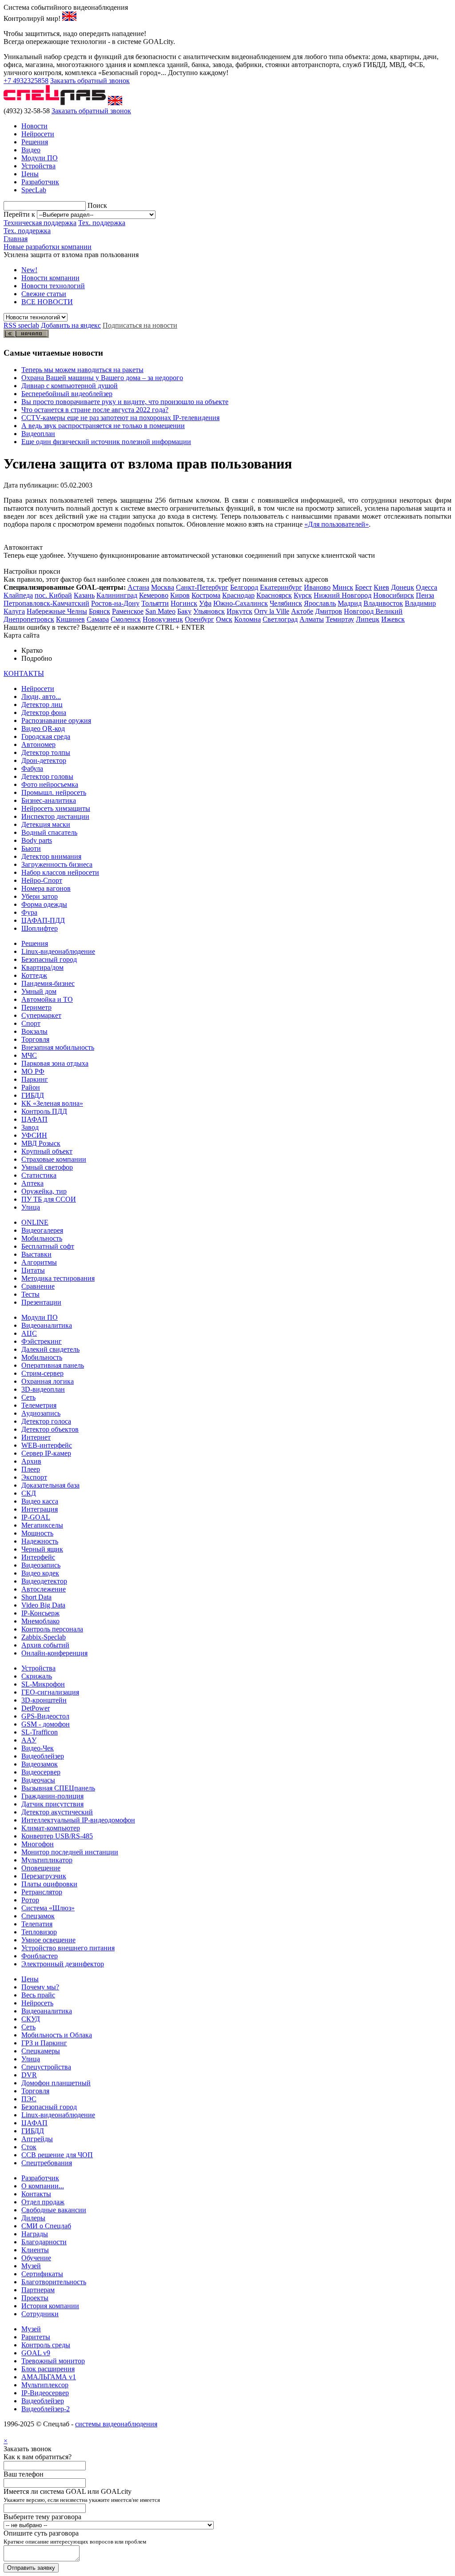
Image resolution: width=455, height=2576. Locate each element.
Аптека (32, 1183)
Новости (34, 126)
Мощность (37, 1533)
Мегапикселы (42, 1525)
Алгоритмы (39, 1262)
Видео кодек (40, 1573)
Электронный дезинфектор (63, 1964)
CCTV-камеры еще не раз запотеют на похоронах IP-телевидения (120, 418)
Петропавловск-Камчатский (46, 603)
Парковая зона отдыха (55, 1063)
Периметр (36, 1007)
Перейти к (19, 214)
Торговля (35, 1039)
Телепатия (37, 1924)
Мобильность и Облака (57, 2035)
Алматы (312, 619)
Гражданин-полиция (52, 1796)
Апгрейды (37, 2139)
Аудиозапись (41, 1413)
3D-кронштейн (44, 1700)
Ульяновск (209, 611)
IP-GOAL (36, 1517)
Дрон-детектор (44, 760)
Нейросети (38, 134)
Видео (31, 150)
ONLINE (35, 1222)
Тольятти (155, 603)
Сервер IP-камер (46, 1453)
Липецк (368, 619)
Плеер (31, 1469)
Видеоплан (38, 434)
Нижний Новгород (343, 595)
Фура (29, 912)
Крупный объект (47, 1151)
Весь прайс (38, 1995)
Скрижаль (37, 1676)
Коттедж (34, 975)
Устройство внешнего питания (68, 1948)
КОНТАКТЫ (24, 673)
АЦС (29, 1333)
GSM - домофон (46, 1724)
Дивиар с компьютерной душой (70, 386)
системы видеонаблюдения (116, 2424)
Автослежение (44, 1589)
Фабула (32, 768)
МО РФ (33, 1071)
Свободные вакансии (54, 2210)
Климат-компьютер (51, 1828)
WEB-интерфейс (47, 1445)
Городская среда (46, 736)
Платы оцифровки (49, 1884)
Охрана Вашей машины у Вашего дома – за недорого (102, 378)
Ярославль (320, 603)
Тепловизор (39, 1932)
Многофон (38, 1844)
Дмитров (329, 611)
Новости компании (50, 278)
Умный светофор (47, 1167)
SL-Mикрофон (43, 1684)
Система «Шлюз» (48, 1908)
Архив (31, 1461)
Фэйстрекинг (42, 1341)
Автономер (38, 744)
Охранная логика (48, 1381)
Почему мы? (40, 1987)
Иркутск (239, 611)
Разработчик (40, 182)
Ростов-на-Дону (115, 603)
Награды (35, 2234)
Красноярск (274, 595)
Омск (224, 619)
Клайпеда (18, 595)
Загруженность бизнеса (57, 864)
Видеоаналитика (47, 1325)
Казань (84, 595)
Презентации (41, 1302)
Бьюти (31, 848)
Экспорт (34, 1477)
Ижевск (393, 619)
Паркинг (35, 1079)
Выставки (36, 1254)
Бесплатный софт (48, 1246)
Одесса (427, 587)
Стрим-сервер (42, 1373)
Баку (184, 611)
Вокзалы (34, 1031)
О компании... (43, 2186)
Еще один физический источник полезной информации (106, 442)
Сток (29, 2147)
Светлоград (280, 619)
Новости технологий (53, 286)
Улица (31, 1207)
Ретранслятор (42, 1892)
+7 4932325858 (26, 81)
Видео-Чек (38, 1748)
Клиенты (35, 2250)
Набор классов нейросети (60, 872)
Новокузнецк (163, 619)
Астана (138, 587)
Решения (35, 142)
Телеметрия (39, 1405)
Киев (381, 587)
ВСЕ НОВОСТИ (47, 302)
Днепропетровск (29, 619)
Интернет (36, 1437)
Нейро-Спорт (42, 880)
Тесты (30, 1294)
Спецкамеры (41, 2051)
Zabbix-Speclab (44, 1637)
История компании (50, 2306)
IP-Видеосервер (45, 2393)
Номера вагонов (46, 888)
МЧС (29, 1055)
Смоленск (126, 619)
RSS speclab (21, 325)
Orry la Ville (272, 611)
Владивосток (383, 603)
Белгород (244, 587)
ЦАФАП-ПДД (43, 920)
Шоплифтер (40, 928)
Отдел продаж (43, 2202)
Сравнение (38, 1286)
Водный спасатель (49, 832)
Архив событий (45, 1645)
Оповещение (41, 1868)
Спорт (31, 1023)
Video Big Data (43, 1605)
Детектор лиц (42, 705)
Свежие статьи (44, 294)
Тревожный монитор (53, 2361)
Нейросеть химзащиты (56, 808)
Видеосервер (41, 1772)
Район (31, 1087)
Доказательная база (50, 1485)
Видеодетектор (44, 1581)
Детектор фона (44, 712)
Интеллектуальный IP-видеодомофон (78, 1820)
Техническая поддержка (40, 223)
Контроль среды (46, 2345)
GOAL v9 (36, 2353)
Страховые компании (54, 1159)
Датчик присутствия (52, 1804)
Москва (163, 587)
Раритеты (36, 2337)
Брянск (100, 611)
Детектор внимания (51, 856)
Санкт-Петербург (202, 587)
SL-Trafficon (40, 1732)
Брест (363, 587)
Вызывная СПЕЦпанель (58, 1788)
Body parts (37, 840)
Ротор (30, 1900)
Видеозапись (41, 1565)
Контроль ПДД (44, 1111)
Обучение (36, 2258)
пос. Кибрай (53, 595)
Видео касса (40, 1501)
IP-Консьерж (40, 1613)
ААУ (29, 1740)
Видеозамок (40, 1764)
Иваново (317, 587)
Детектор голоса (46, 1421)
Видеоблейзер (43, 1756)
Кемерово (154, 595)
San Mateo (160, 611)
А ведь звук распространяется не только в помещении (103, 426)
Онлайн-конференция (54, 1653)
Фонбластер (40, 1956)
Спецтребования (47, 2163)
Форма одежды (44, 904)
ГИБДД (33, 1095)
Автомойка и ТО (47, 999)
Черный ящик (42, 1549)
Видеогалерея (42, 1230)
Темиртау (340, 619)
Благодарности (44, 2242)
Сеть (28, 1397)
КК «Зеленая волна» (52, 1103)
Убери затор (40, 896)
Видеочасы (38, 1780)
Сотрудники (40, 2314)
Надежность (40, 1541)
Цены (30, 174)
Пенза (425, 595)
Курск (303, 595)
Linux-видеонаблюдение (58, 951)
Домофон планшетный (56, 2083)
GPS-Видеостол (45, 1716)
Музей (31, 2266)
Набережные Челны (57, 611)
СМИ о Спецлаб (46, 2226)
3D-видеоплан (43, 1389)
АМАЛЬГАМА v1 (49, 2377)
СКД (29, 1493)
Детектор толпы (46, 752)
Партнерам (38, 2290)
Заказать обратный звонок (90, 81)
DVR (29, 2075)
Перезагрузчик (44, 1876)
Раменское (128, 611)
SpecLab (34, 190)
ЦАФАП (34, 1119)
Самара (98, 619)
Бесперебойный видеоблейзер (67, 394)
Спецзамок (38, 1916)
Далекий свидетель (50, 1349)
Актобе (302, 611)
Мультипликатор (47, 1860)
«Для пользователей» (337, 524)
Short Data (36, 1597)
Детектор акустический (57, 1812)
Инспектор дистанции (55, 816)
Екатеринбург (281, 587)
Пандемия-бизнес (48, 983)
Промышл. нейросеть (54, 792)
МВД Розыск (41, 1143)
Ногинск (184, 603)
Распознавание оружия (56, 720)
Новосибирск (394, 595)
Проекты (35, 2298)
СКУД (31, 2019)
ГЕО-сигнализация (50, 1692)
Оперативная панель (53, 1365)
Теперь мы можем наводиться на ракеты (82, 370)
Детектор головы (47, 776)
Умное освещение (48, 1940)
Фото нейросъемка (50, 784)
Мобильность (42, 1238)
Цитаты (33, 1270)
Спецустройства (46, 2067)
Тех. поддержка (102, 223)
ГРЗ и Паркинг (44, 2043)
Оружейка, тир (44, 1191)
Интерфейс (38, 1557)
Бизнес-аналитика (49, 800)
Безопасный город (49, 959)
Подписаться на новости (140, 325)
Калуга (14, 611)
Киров (180, 595)
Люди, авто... (41, 697)
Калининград (117, 595)
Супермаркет (41, 1015)
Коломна (247, 619)
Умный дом (39, 991)
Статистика (39, 1175)
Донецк (403, 587)
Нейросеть (37, 2003)
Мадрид (350, 603)
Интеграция (40, 1509)
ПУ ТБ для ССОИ (49, 1199)
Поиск (97, 205)
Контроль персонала (52, 1629)
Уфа (205, 603)
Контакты (36, 2194)
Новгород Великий (373, 611)
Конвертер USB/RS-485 (57, 1836)
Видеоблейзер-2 (46, 2409)
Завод (30, 1127)
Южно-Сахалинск (241, 603)
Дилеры (33, 2218)
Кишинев (70, 619)
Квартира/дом (42, 967)
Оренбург (200, 619)
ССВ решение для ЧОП (57, 2155)
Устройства (38, 166)
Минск (343, 587)
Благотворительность (54, 2282)
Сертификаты (42, 2274)
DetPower (36, 1708)
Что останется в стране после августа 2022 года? (95, 410)
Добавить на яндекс (71, 325)
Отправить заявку (31, 2568)
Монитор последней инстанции (70, 1852)
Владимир (420, 603)
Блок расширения (48, 2369)
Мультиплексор (45, 2385)
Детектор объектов (50, 1429)
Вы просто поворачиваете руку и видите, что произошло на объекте (125, 402)
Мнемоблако (40, 1621)
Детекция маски (46, 824)
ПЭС (29, 2099)
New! (29, 270)
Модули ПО (40, 158)
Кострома (206, 595)
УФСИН (34, 1135)
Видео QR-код (43, 728)
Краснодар (238, 595)
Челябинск (286, 603)
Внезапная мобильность (58, 1047)
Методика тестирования (58, 1278)
